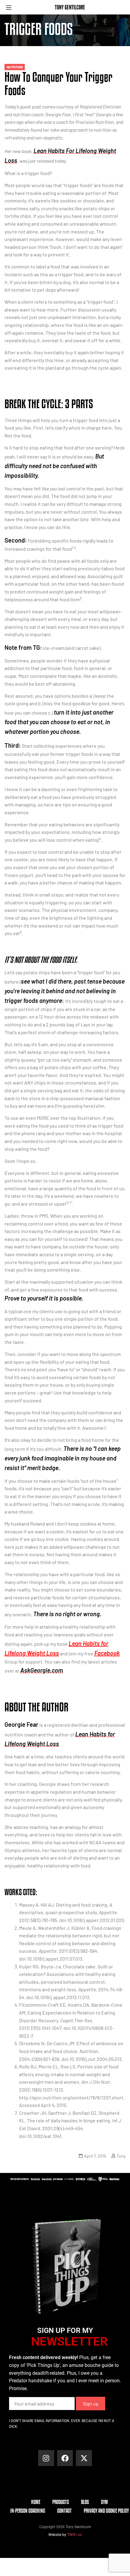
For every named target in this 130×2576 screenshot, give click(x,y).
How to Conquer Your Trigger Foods (58, 83)
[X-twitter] (84, 2458)
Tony (121, 2156)
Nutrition (15, 67)
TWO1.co (75, 2535)
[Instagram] (46, 2458)
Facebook (107, 1653)
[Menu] (11, 7)
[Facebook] (65, 2458)
